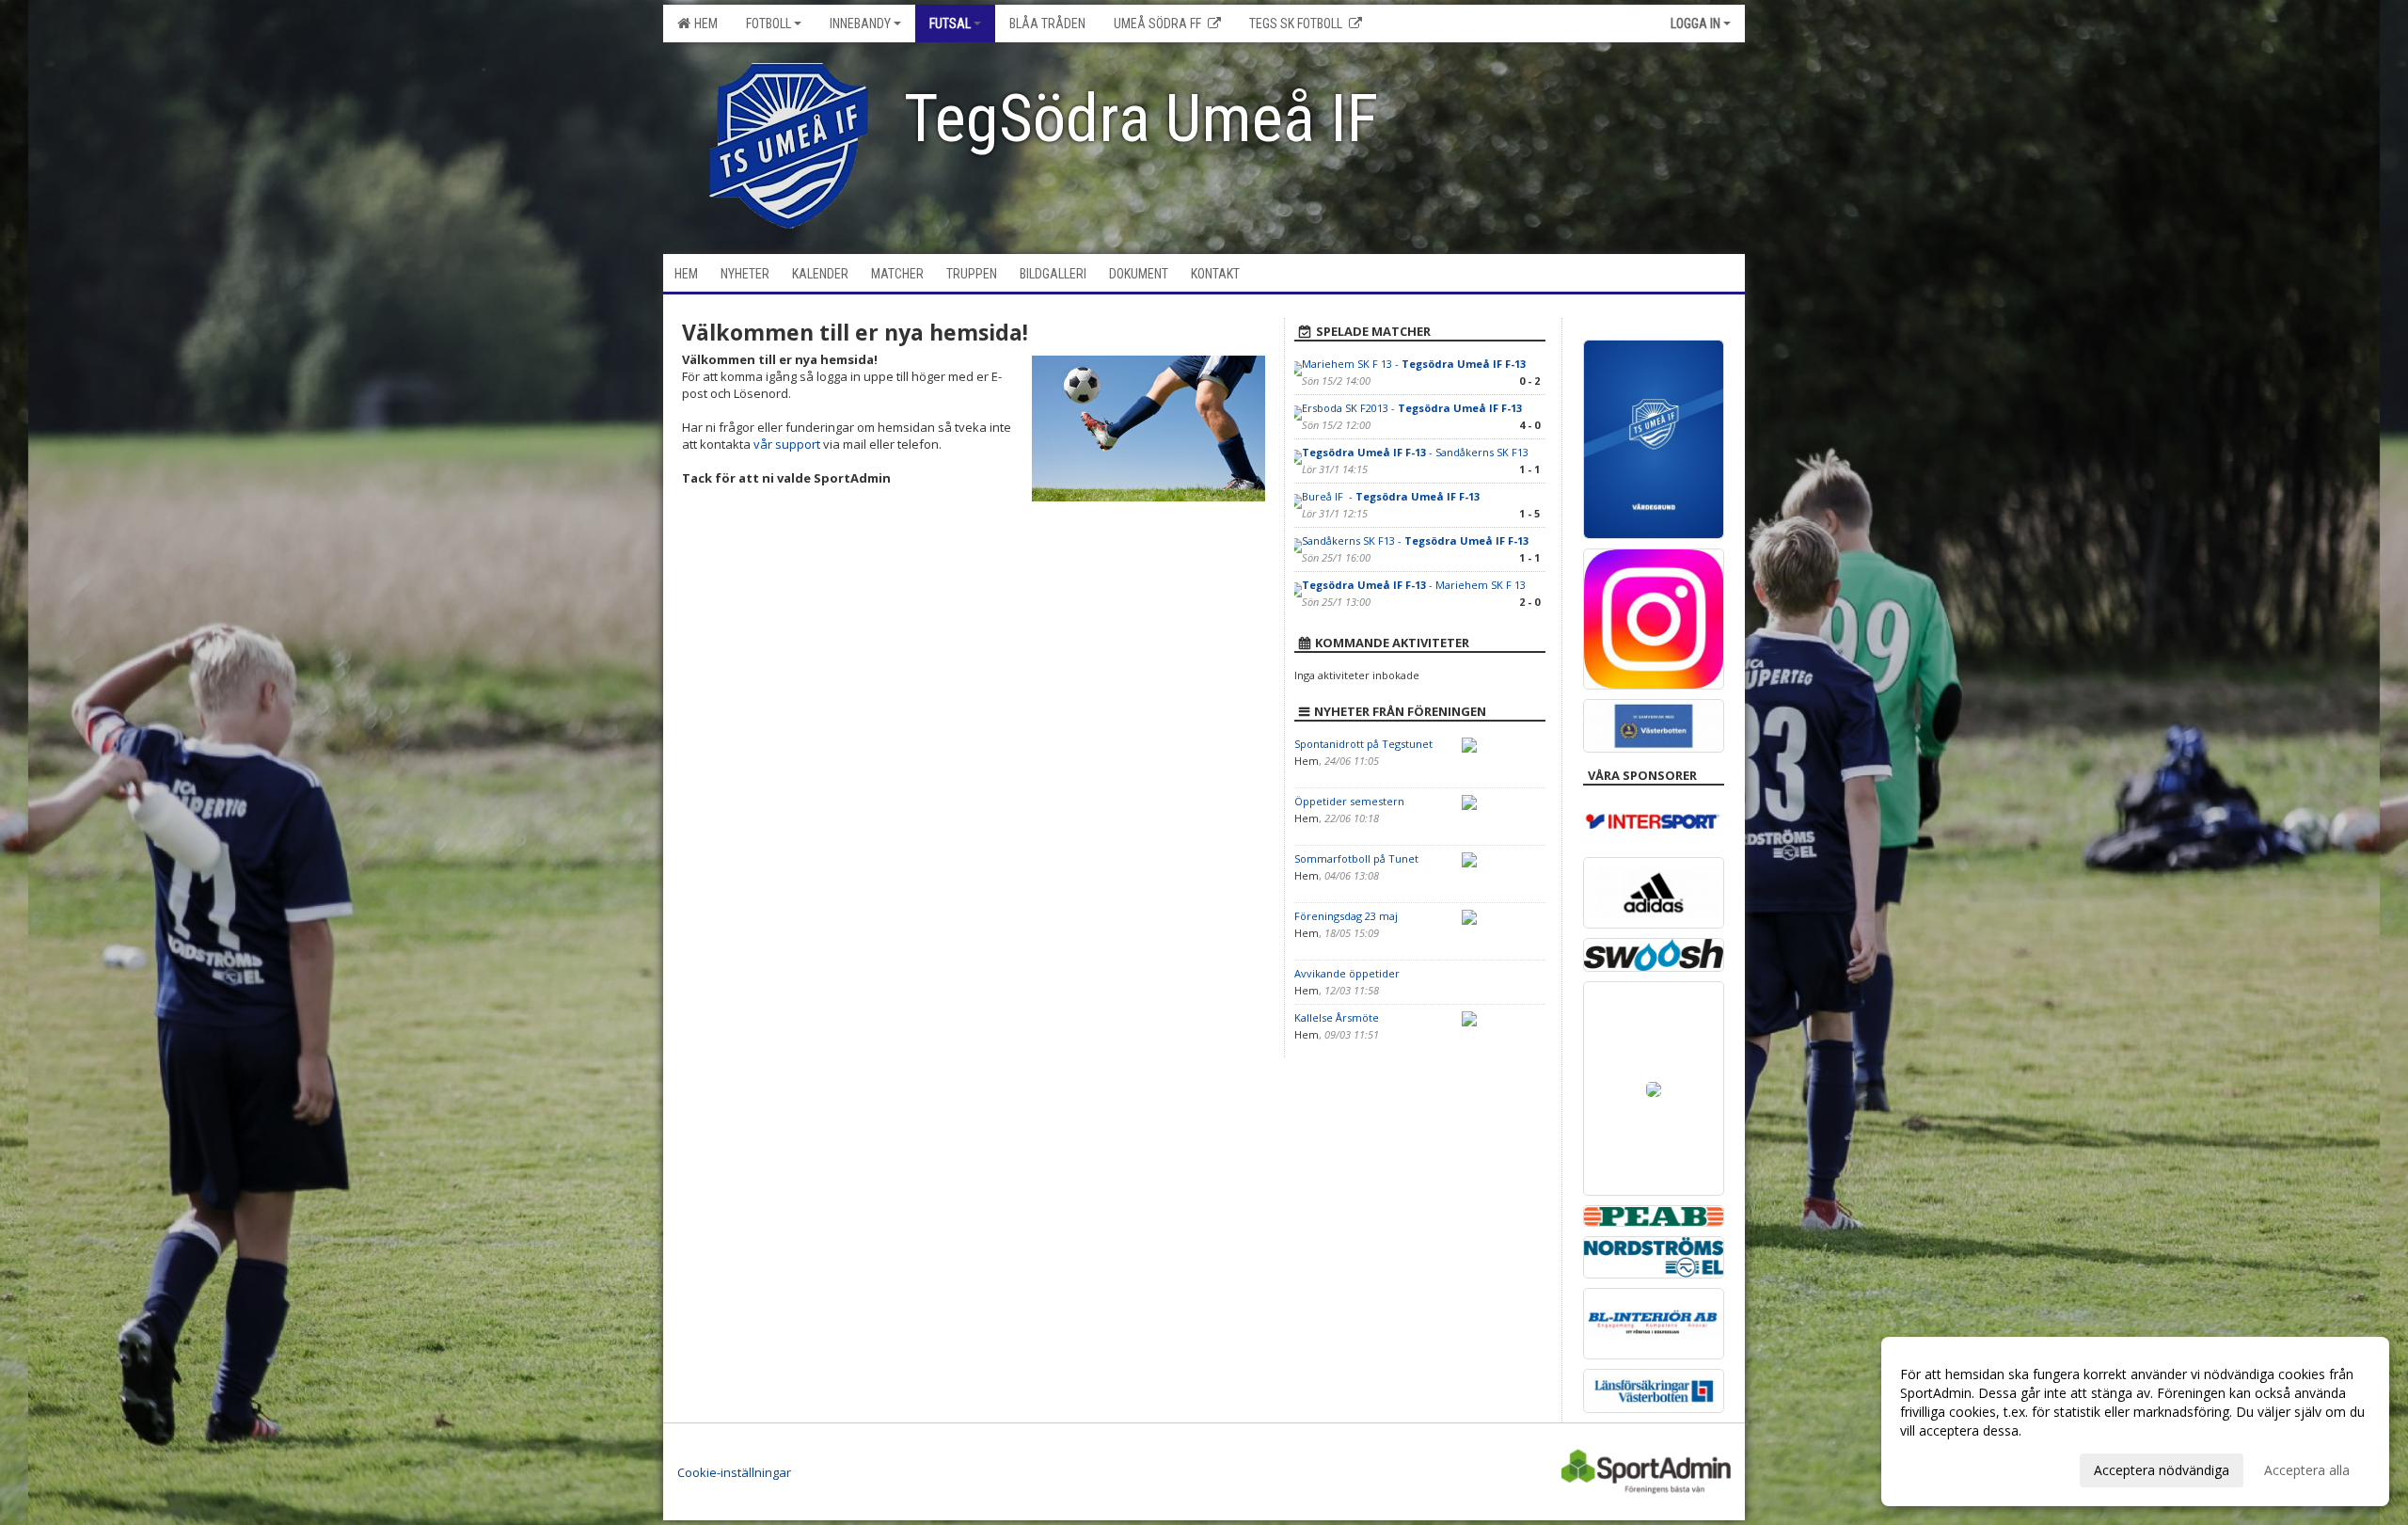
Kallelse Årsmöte (1337, 1017)
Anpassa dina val (1951, 1468)
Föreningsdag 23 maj (1346, 916)
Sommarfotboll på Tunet (1356, 858)
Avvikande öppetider (1347, 973)
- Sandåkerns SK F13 (1415, 452)
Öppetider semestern (1349, 801)
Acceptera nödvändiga (2162, 1470)
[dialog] (2135, 1422)
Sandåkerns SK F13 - (1415, 540)
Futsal (950, 24)
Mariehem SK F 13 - (1414, 364)
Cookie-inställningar (734, 1472)
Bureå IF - (1391, 496)
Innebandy (860, 24)
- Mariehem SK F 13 (1414, 585)
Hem (703, 24)
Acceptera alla (2307, 1470)
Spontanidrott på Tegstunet (1363, 744)
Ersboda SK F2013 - (1412, 408)
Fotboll (768, 24)
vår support (787, 444)
